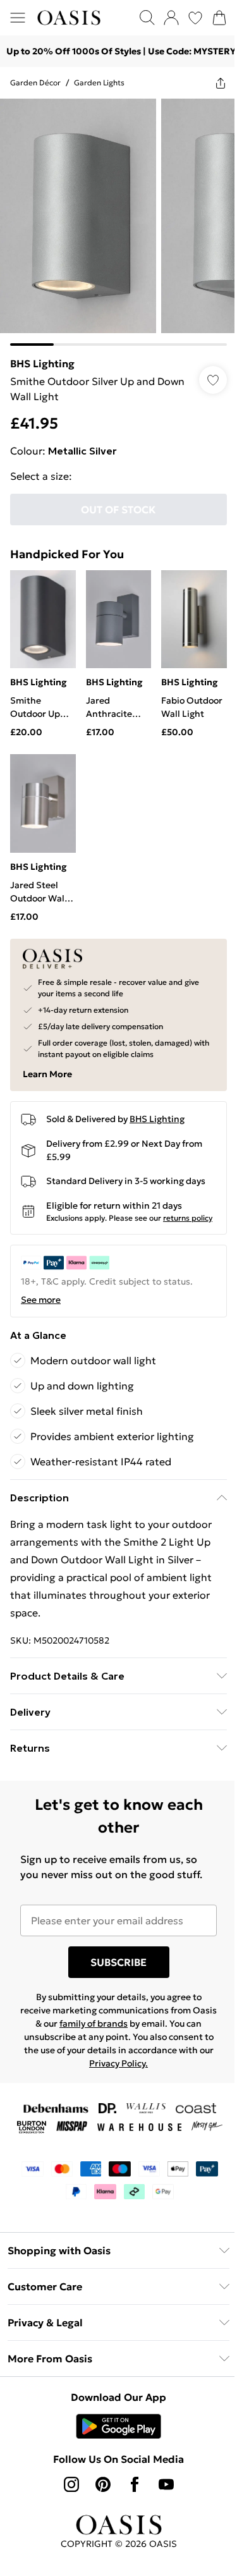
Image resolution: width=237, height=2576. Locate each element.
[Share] (221, 83)
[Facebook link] (135, 2484)
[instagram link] (71, 2484)
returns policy (188, 1218)
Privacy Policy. (118, 2063)
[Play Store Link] (118, 2426)
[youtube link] (166, 2484)
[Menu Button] (18, 18)
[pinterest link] (103, 2484)
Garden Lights (99, 82)
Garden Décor (35, 82)
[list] (118, 222)
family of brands (94, 2024)
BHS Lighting (42, 363)
